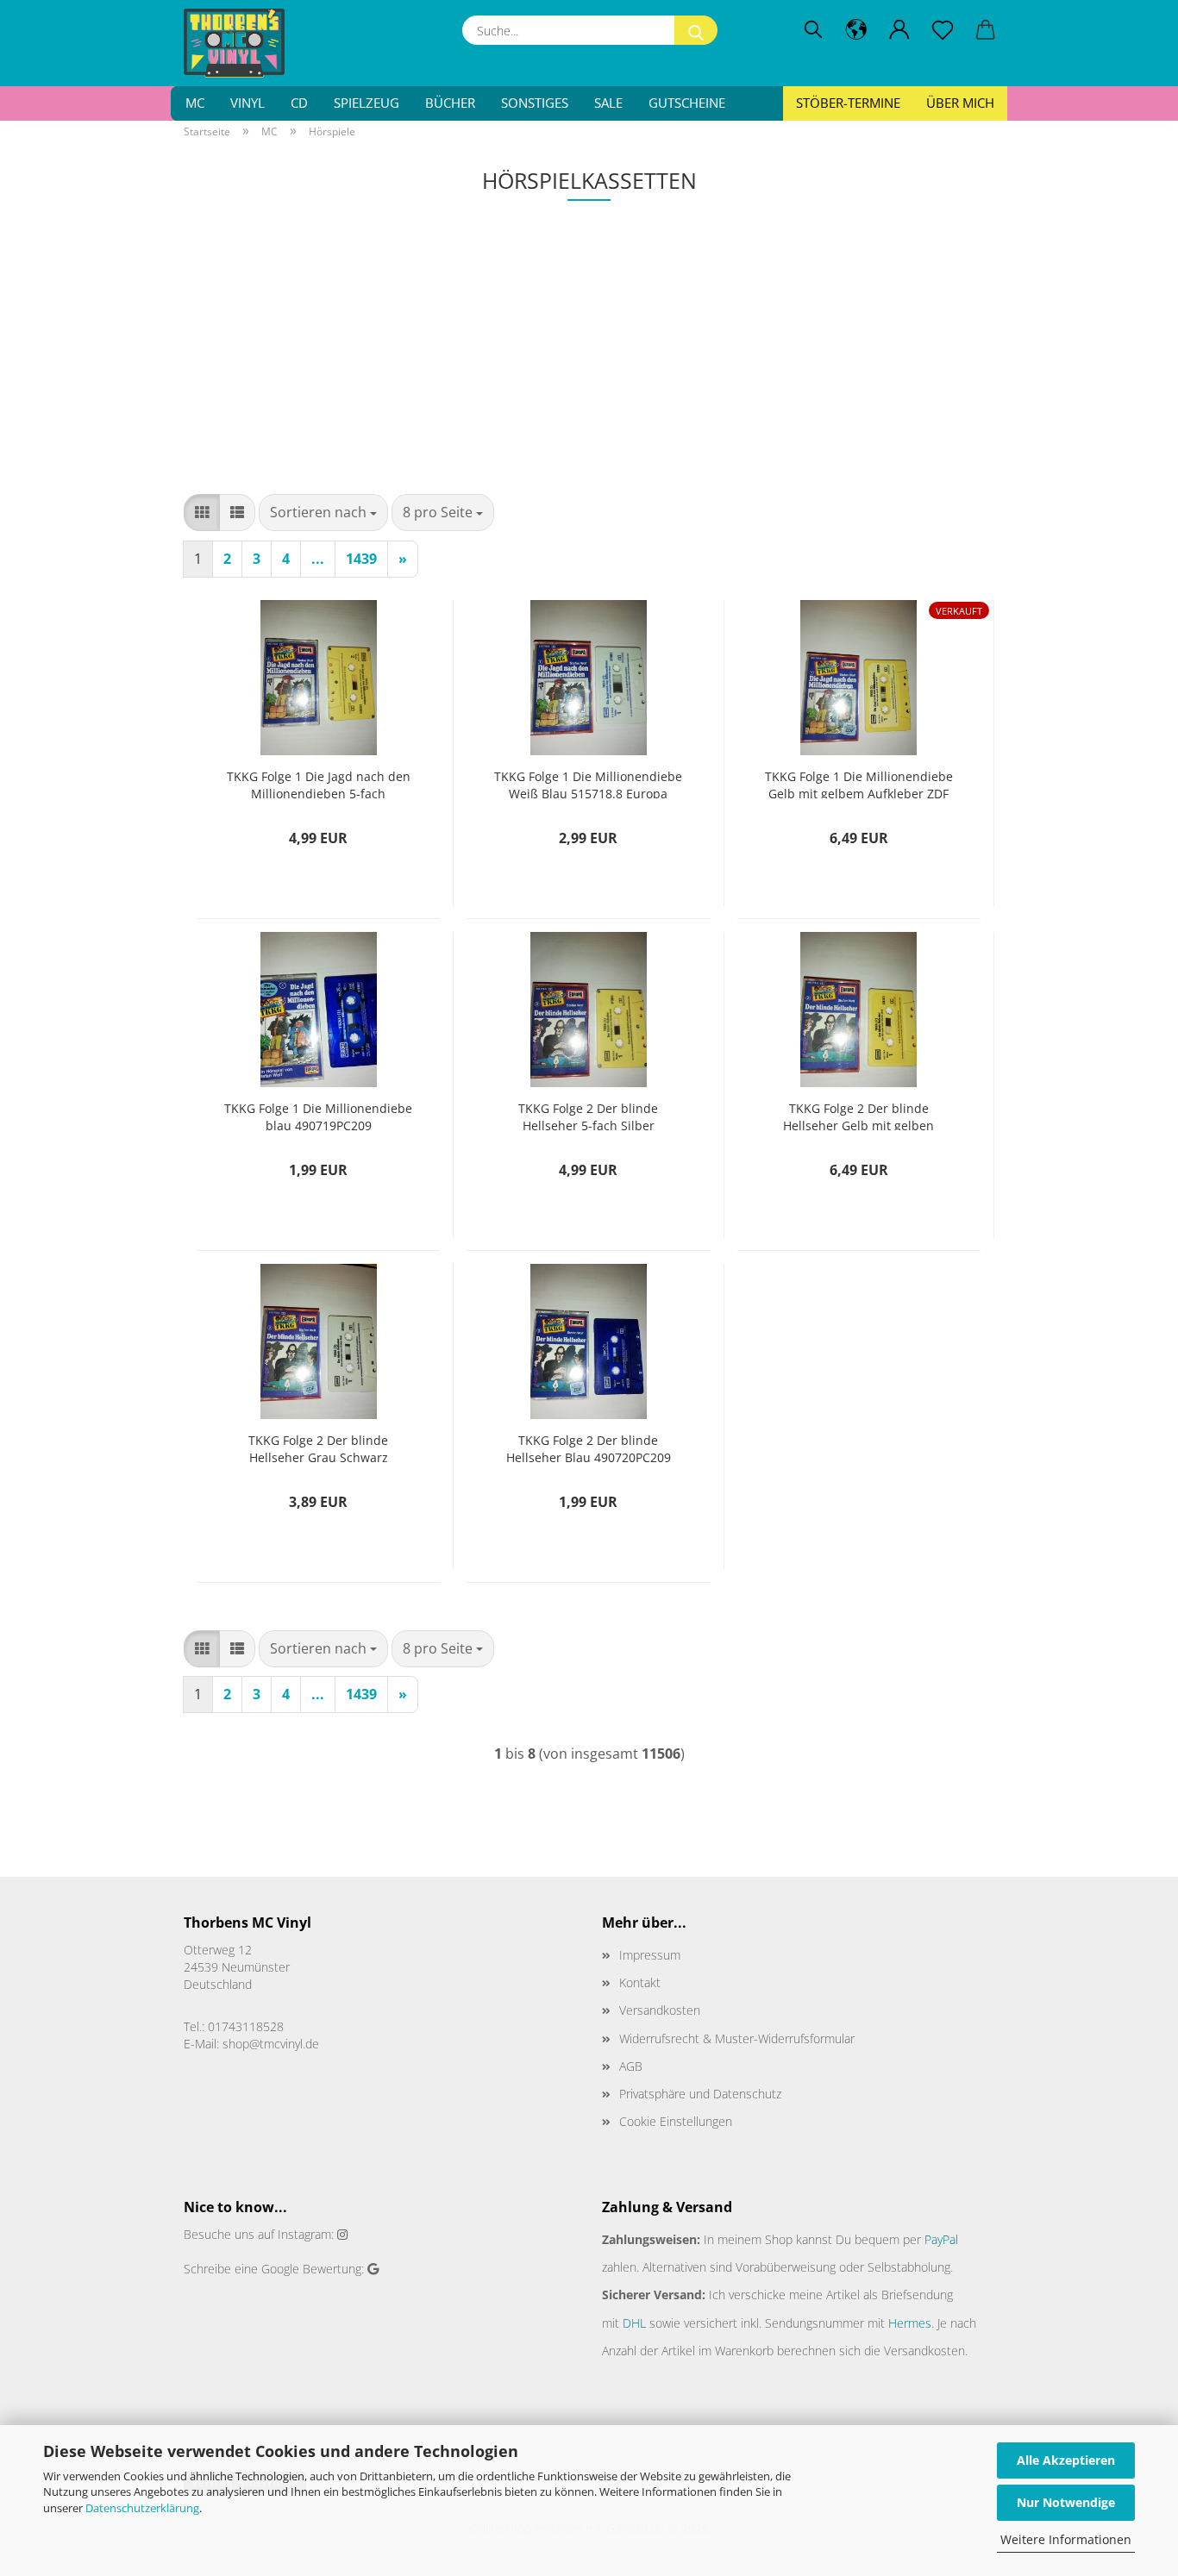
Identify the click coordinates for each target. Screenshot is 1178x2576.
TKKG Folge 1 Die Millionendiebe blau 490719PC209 (318, 1115)
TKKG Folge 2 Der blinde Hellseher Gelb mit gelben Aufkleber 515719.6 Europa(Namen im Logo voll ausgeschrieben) (859, 1115)
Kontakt (640, 1982)
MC (195, 103)
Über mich (960, 103)
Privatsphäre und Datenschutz (700, 2094)
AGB (631, 2066)
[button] (856, 30)
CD (299, 103)
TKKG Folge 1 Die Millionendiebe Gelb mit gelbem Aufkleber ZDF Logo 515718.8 (859, 783)
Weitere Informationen (1066, 2539)
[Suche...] (696, 30)
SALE (608, 103)
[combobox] (323, 513)
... (318, 559)
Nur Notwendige (1066, 2502)
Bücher (450, 103)
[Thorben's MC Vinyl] (241, 43)
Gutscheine (687, 103)
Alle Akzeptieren (1066, 2460)
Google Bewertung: (313, 2269)
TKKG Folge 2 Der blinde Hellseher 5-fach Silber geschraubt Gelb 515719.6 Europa (589, 1115)
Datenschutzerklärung (142, 2508)
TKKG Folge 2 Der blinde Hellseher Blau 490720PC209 (589, 1447)
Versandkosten (660, 2010)
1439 (361, 559)
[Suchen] (813, 30)
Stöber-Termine (848, 103)
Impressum (650, 1955)
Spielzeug (367, 103)
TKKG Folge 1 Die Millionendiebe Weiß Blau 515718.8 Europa (588, 783)
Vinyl (248, 103)
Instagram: (306, 2234)
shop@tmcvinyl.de (271, 2044)
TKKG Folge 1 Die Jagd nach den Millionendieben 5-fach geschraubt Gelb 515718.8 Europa (319, 783)
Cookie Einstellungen (676, 2121)
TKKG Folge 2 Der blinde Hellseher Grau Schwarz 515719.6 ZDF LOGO (318, 1447)
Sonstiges (535, 103)
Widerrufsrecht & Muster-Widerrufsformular (737, 2038)
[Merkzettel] (943, 30)
